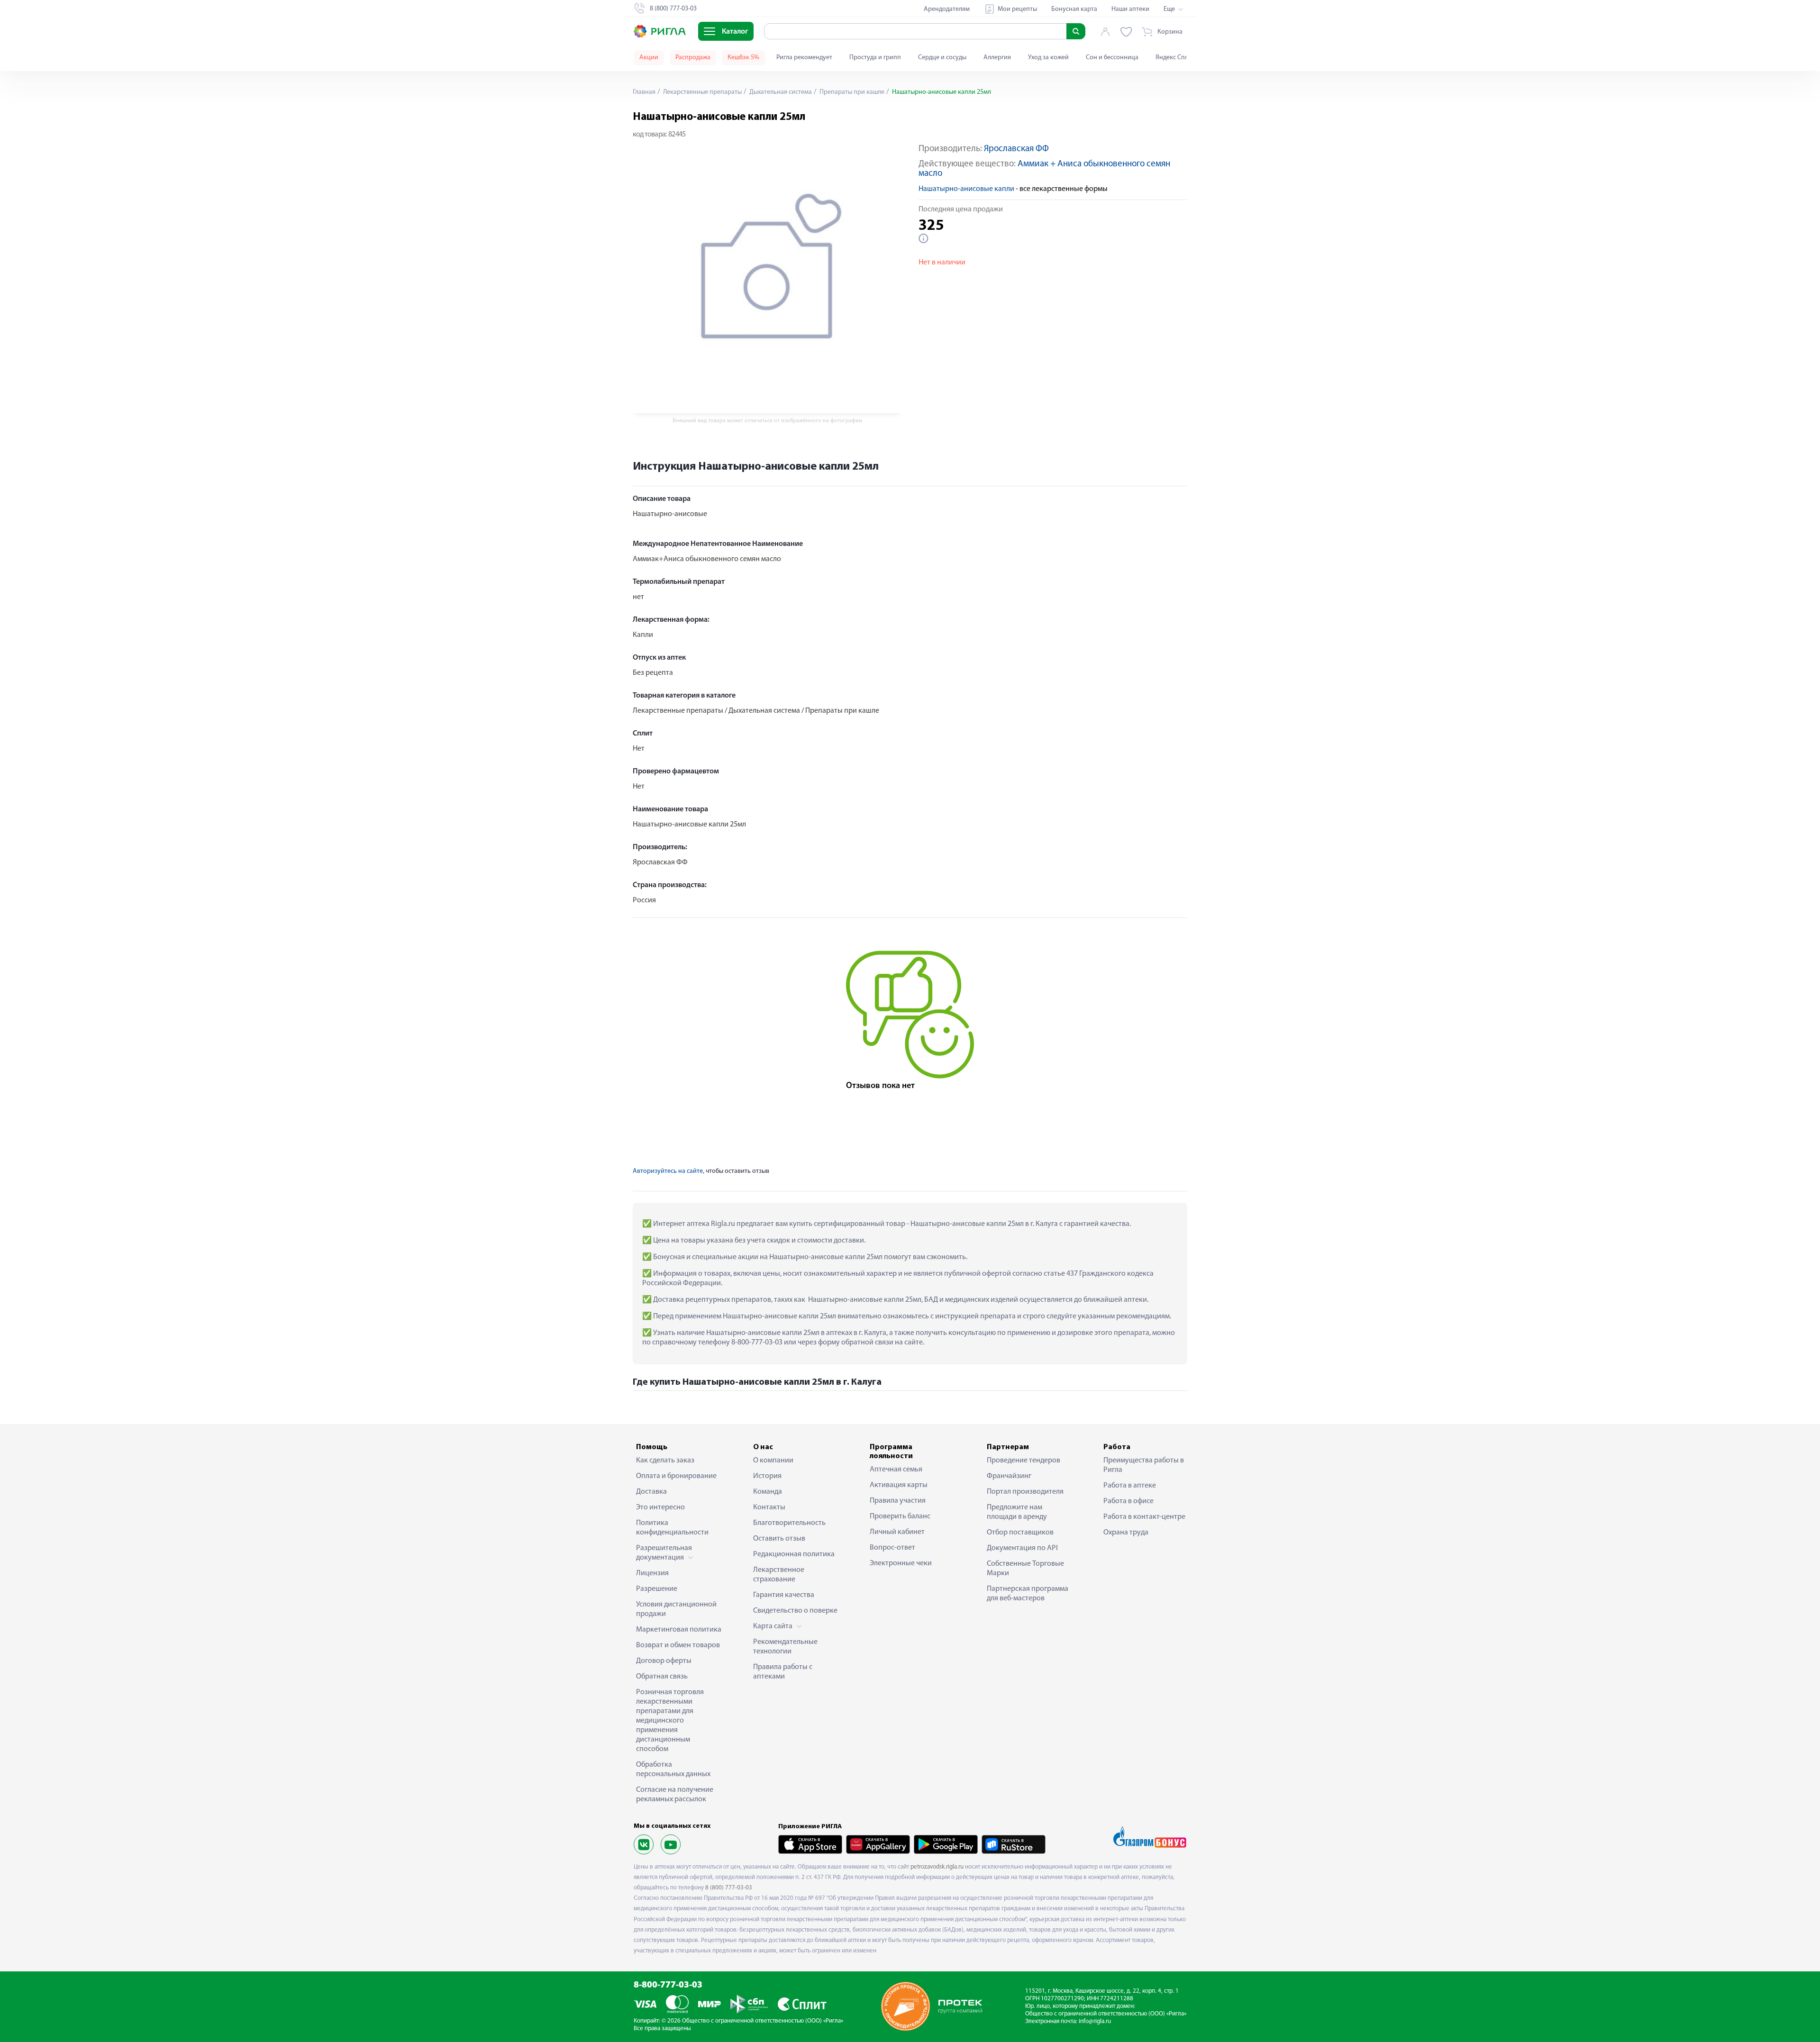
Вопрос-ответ (892, 1548)
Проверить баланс (900, 1516)
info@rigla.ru (1095, 2021)
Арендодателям (947, 9)
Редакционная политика (794, 1554)
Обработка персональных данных (673, 1770)
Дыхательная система (780, 92)
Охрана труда (1126, 1533)
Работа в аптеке (1130, 1486)
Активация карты (899, 1485)
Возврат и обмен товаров (678, 1645)
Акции (649, 58)
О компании (773, 1461)
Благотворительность (789, 1523)
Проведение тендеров (1024, 1461)
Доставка (651, 1492)
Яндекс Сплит (1175, 58)
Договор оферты (664, 1661)
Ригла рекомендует (804, 58)
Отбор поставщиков (1020, 1533)
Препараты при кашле (851, 92)
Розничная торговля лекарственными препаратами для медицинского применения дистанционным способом (670, 1721)
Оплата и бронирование (676, 1476)
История (767, 1476)
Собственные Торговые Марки (1025, 1569)
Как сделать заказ (665, 1461)
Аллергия (997, 58)
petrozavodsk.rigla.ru (937, 1867)
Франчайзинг (1009, 1476)
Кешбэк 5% (743, 58)
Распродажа (693, 58)
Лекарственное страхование (779, 1575)
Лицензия (652, 1573)
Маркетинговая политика (679, 1630)
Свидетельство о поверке (795, 1611)
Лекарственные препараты (702, 92)
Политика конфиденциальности (672, 1528)
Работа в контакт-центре (1144, 1517)
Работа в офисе (1128, 1501)
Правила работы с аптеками (783, 1672)
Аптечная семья (896, 1470)
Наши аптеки (1130, 9)
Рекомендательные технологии (785, 1647)
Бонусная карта (1074, 9)
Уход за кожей (1048, 58)
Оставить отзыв (779, 1539)
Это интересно (660, 1507)
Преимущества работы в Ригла (1144, 1465)
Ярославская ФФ (1016, 149)
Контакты (769, 1507)
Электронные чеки (901, 1563)
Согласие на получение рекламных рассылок (675, 1795)
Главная (644, 92)
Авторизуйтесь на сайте (668, 1171)
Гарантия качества (784, 1595)
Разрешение (657, 1589)
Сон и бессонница (1112, 58)
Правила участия (898, 1501)
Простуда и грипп (875, 58)
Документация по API (1022, 1548)
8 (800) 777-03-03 (729, 1888)
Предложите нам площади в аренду (1017, 1512)
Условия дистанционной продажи (676, 1609)
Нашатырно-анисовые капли (966, 189)
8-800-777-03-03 (668, 1985)
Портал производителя (1025, 1492)
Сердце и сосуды (942, 58)
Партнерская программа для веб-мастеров (1028, 1594)
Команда (768, 1492)
